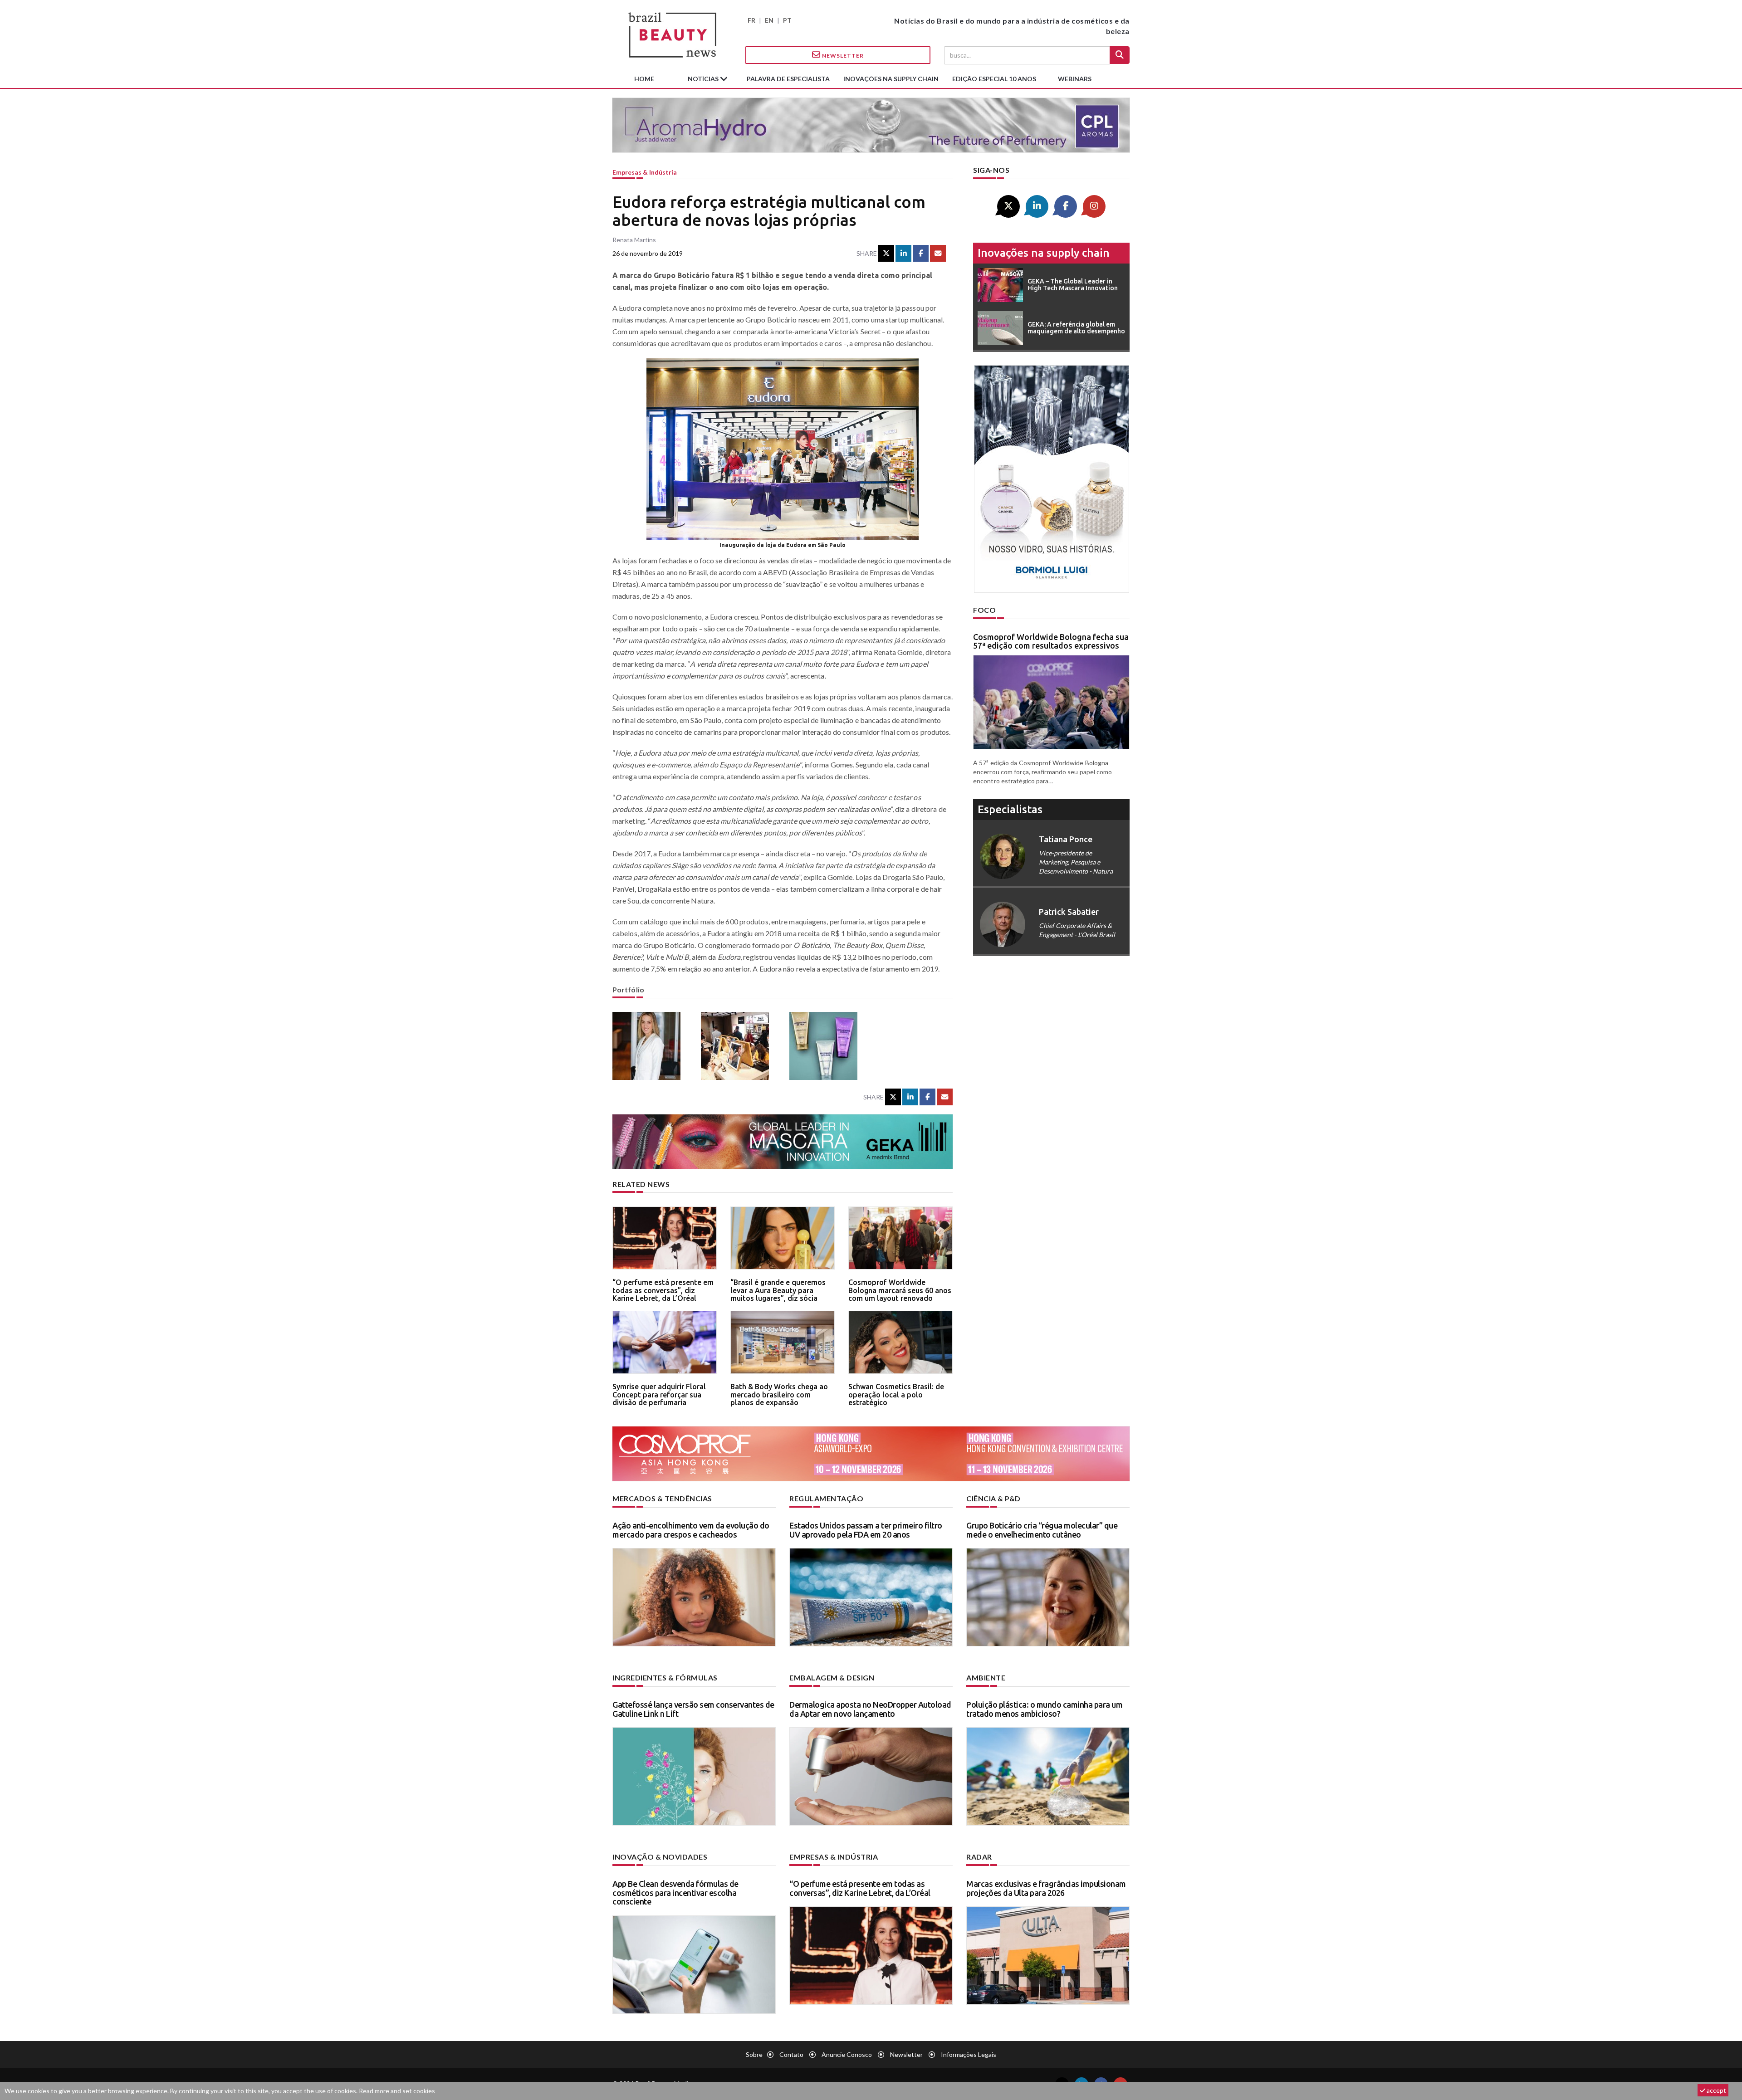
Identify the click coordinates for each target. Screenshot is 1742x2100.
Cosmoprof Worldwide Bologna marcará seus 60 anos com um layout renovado (900, 1290)
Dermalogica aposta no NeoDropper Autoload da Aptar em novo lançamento (870, 1709)
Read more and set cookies (397, 2091)
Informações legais (969, 2054)
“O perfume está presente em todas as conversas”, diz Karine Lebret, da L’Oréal (663, 1290)
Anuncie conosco (847, 2054)
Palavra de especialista (788, 79)
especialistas (1010, 809)
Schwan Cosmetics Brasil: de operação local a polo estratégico (896, 1394)
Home (644, 79)
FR (751, 20)
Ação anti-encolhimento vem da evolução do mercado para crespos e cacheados (691, 1530)
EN (769, 20)
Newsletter (842, 56)
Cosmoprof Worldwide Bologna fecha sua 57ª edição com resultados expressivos (1051, 641)
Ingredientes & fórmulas (665, 1678)
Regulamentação (826, 1498)
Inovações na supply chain (891, 79)
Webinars (1075, 79)
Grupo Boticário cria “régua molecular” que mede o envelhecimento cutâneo (1042, 1530)
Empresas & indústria (645, 172)
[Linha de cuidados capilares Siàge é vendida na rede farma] (827, 1046)
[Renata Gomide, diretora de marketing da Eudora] (650, 1046)
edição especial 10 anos (994, 79)
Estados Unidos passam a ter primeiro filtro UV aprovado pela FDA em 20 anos (866, 1530)
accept (1716, 2090)
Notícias (704, 79)
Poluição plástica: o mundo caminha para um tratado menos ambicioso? (1044, 1709)
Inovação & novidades (660, 1857)
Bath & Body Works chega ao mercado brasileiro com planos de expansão (779, 1394)
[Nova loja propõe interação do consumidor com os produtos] (738, 1046)
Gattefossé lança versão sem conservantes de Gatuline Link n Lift (693, 1709)
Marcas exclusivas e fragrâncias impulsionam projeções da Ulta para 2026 (1046, 1888)
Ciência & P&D (993, 1498)
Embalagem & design (832, 1678)
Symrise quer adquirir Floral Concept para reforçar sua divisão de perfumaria (659, 1394)
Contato (791, 2054)
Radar (979, 1857)
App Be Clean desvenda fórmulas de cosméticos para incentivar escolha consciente (675, 1893)
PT (787, 20)
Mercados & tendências (662, 1498)
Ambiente (986, 1678)
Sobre (754, 2054)
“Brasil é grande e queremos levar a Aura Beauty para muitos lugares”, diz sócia (778, 1290)
